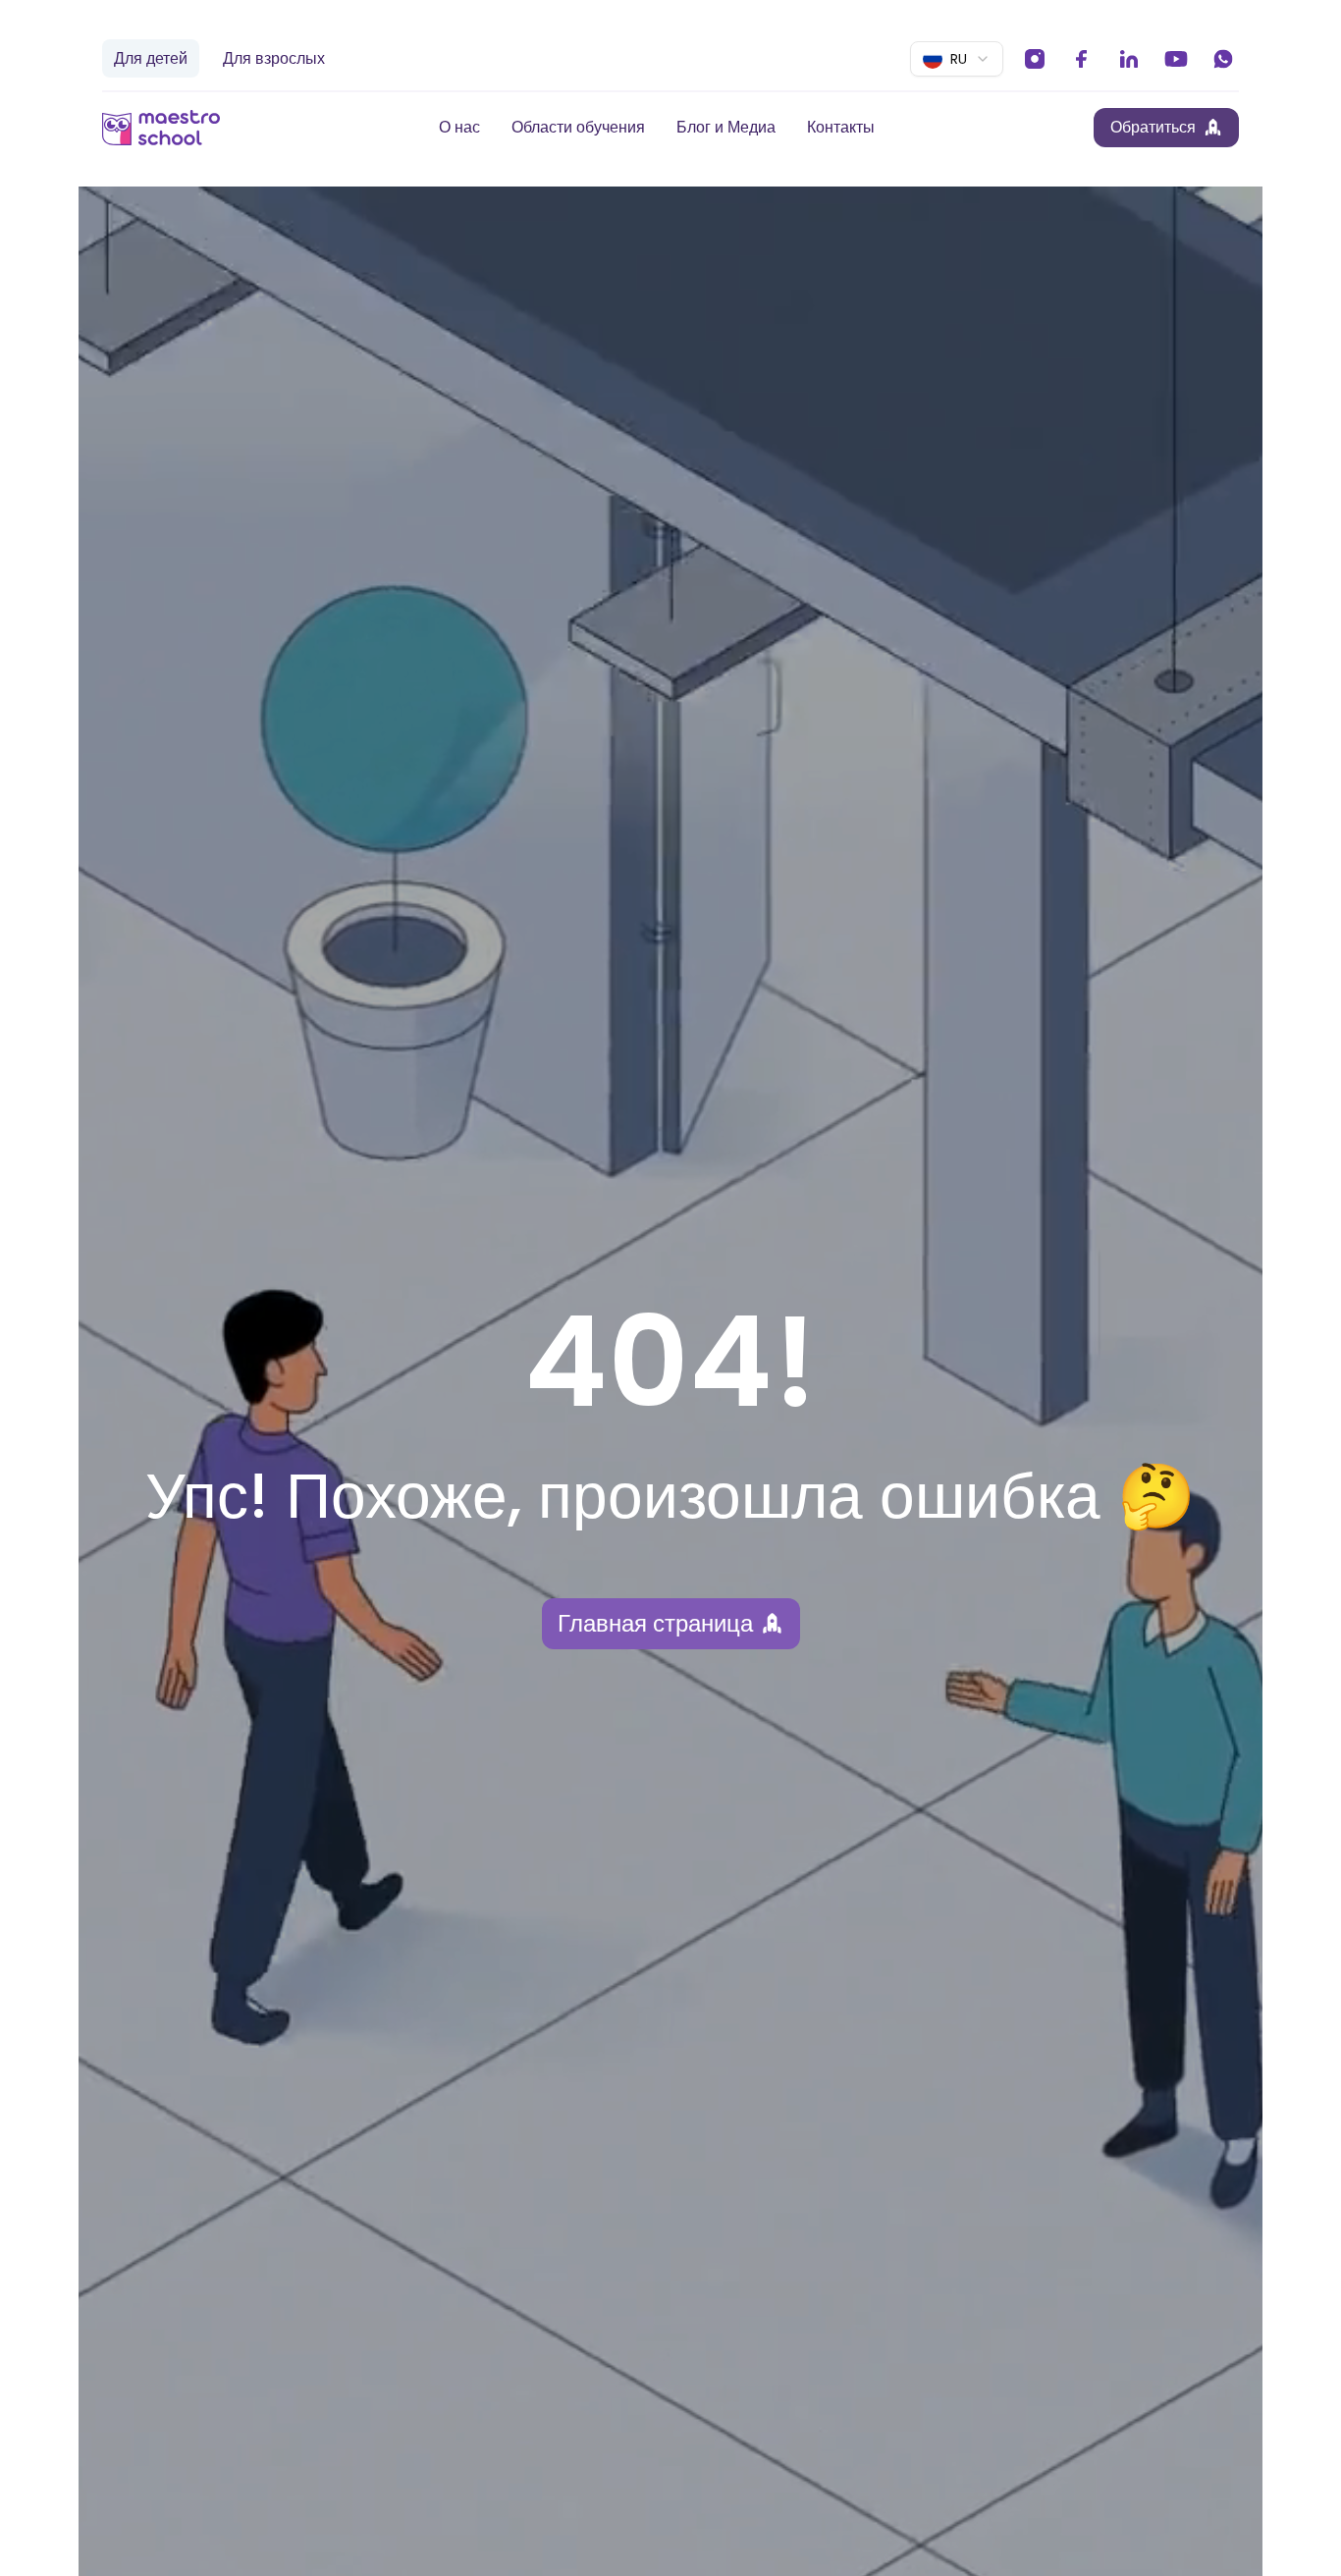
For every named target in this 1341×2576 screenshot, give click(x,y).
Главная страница (655, 1623)
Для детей (151, 58)
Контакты (841, 127)
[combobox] (957, 59)
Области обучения (578, 127)
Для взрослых (274, 58)
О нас (459, 127)
